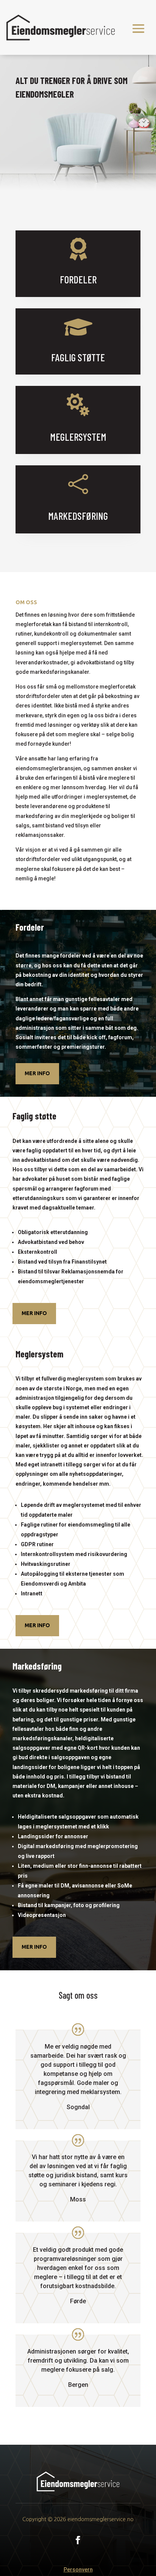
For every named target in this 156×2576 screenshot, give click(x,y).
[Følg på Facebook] (78, 2540)
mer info (37, 1073)
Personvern (78, 2570)
